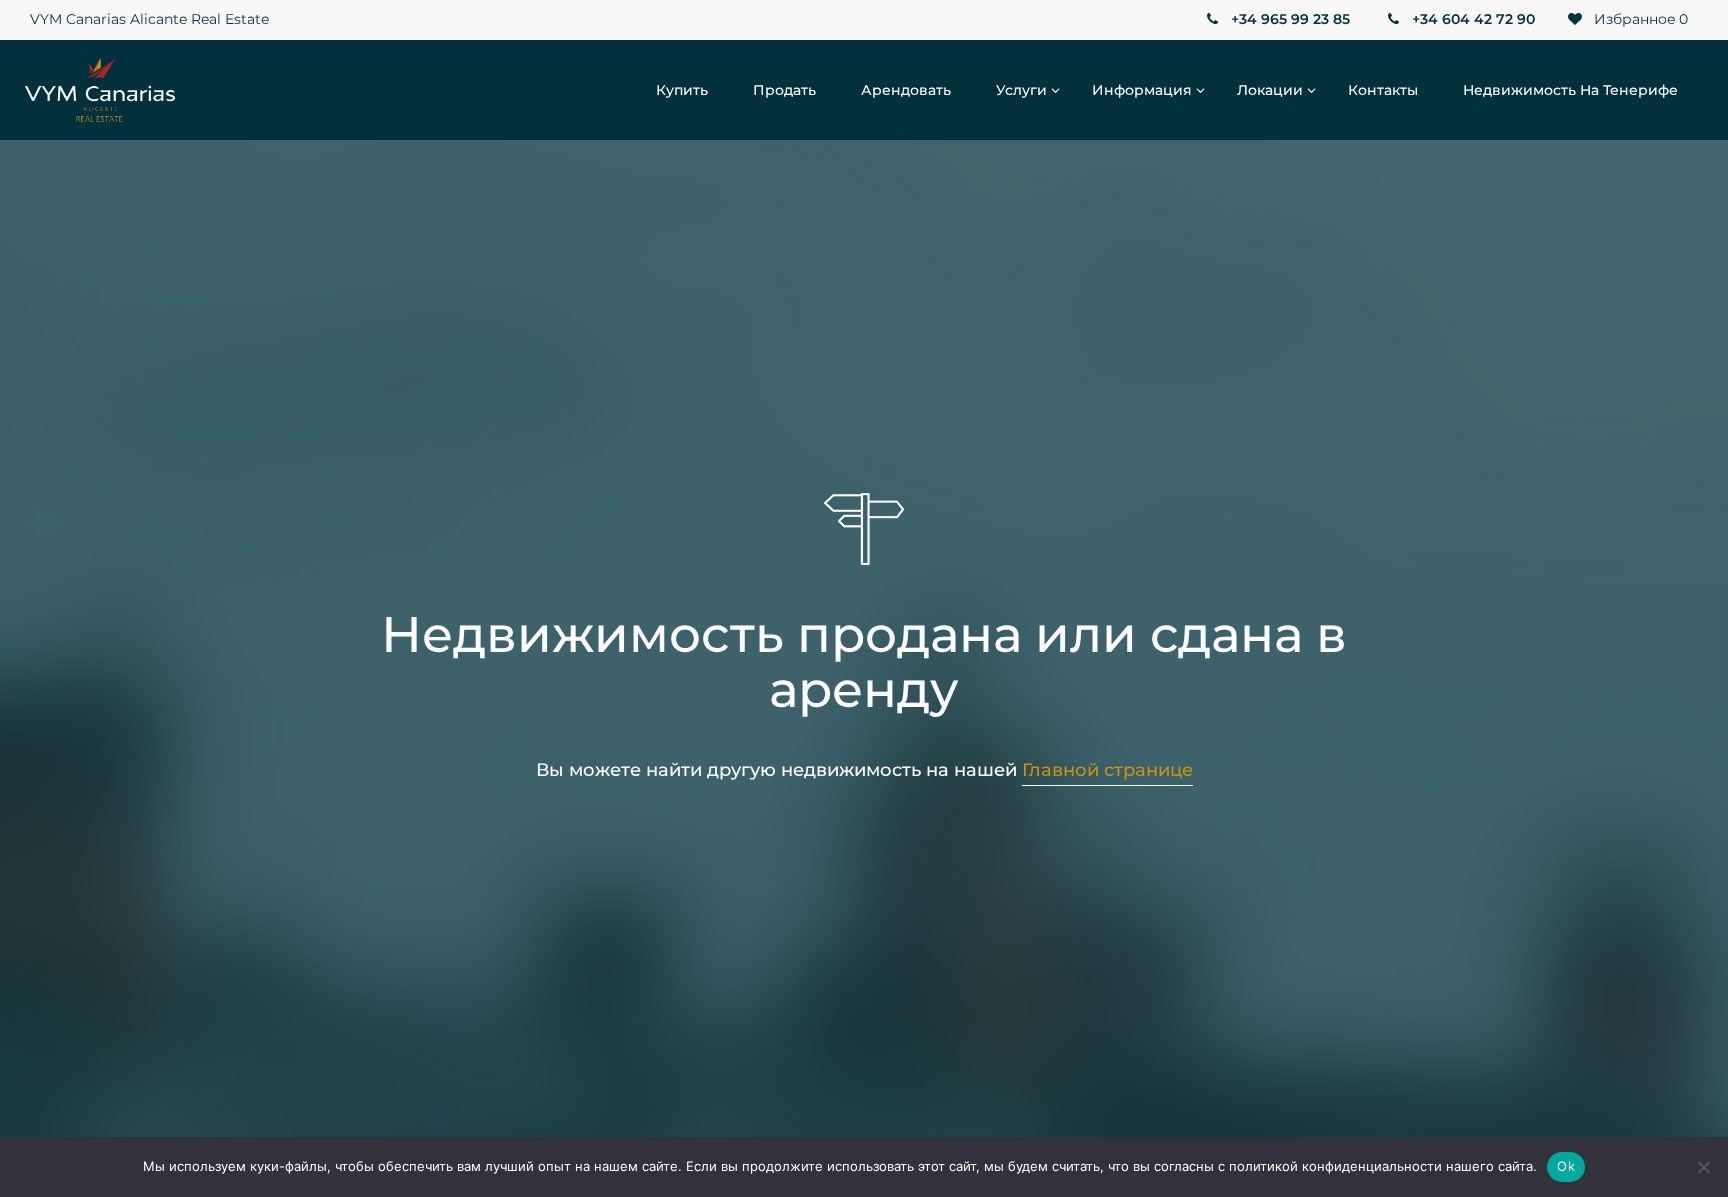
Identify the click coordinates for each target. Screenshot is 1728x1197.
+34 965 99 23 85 (1288, 19)
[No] (1703, 1167)
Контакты (1383, 90)
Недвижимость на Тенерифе (1570, 90)
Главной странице (1107, 770)
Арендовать (906, 90)
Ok (1566, 1166)
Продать (784, 90)
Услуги (1021, 90)
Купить (682, 90)
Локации (1270, 90)
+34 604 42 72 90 (1471, 19)
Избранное (1639, 19)
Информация (1142, 90)
